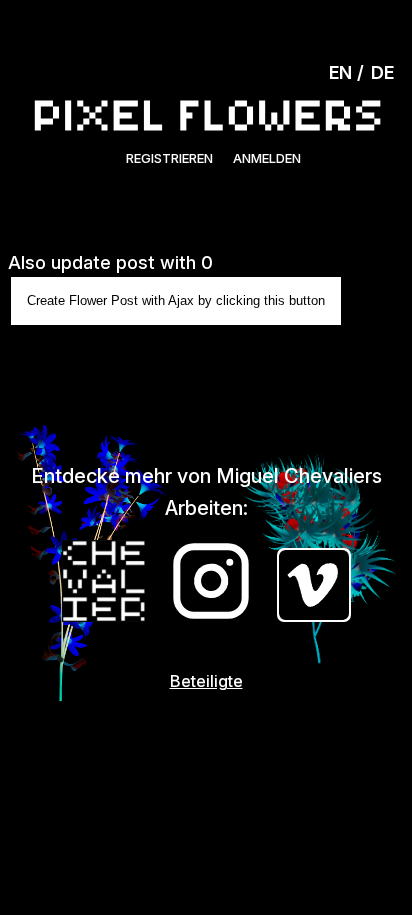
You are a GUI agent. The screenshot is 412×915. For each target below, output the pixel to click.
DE (382, 72)
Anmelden (267, 158)
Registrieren (169, 158)
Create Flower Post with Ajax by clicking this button (176, 300)
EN (340, 72)
